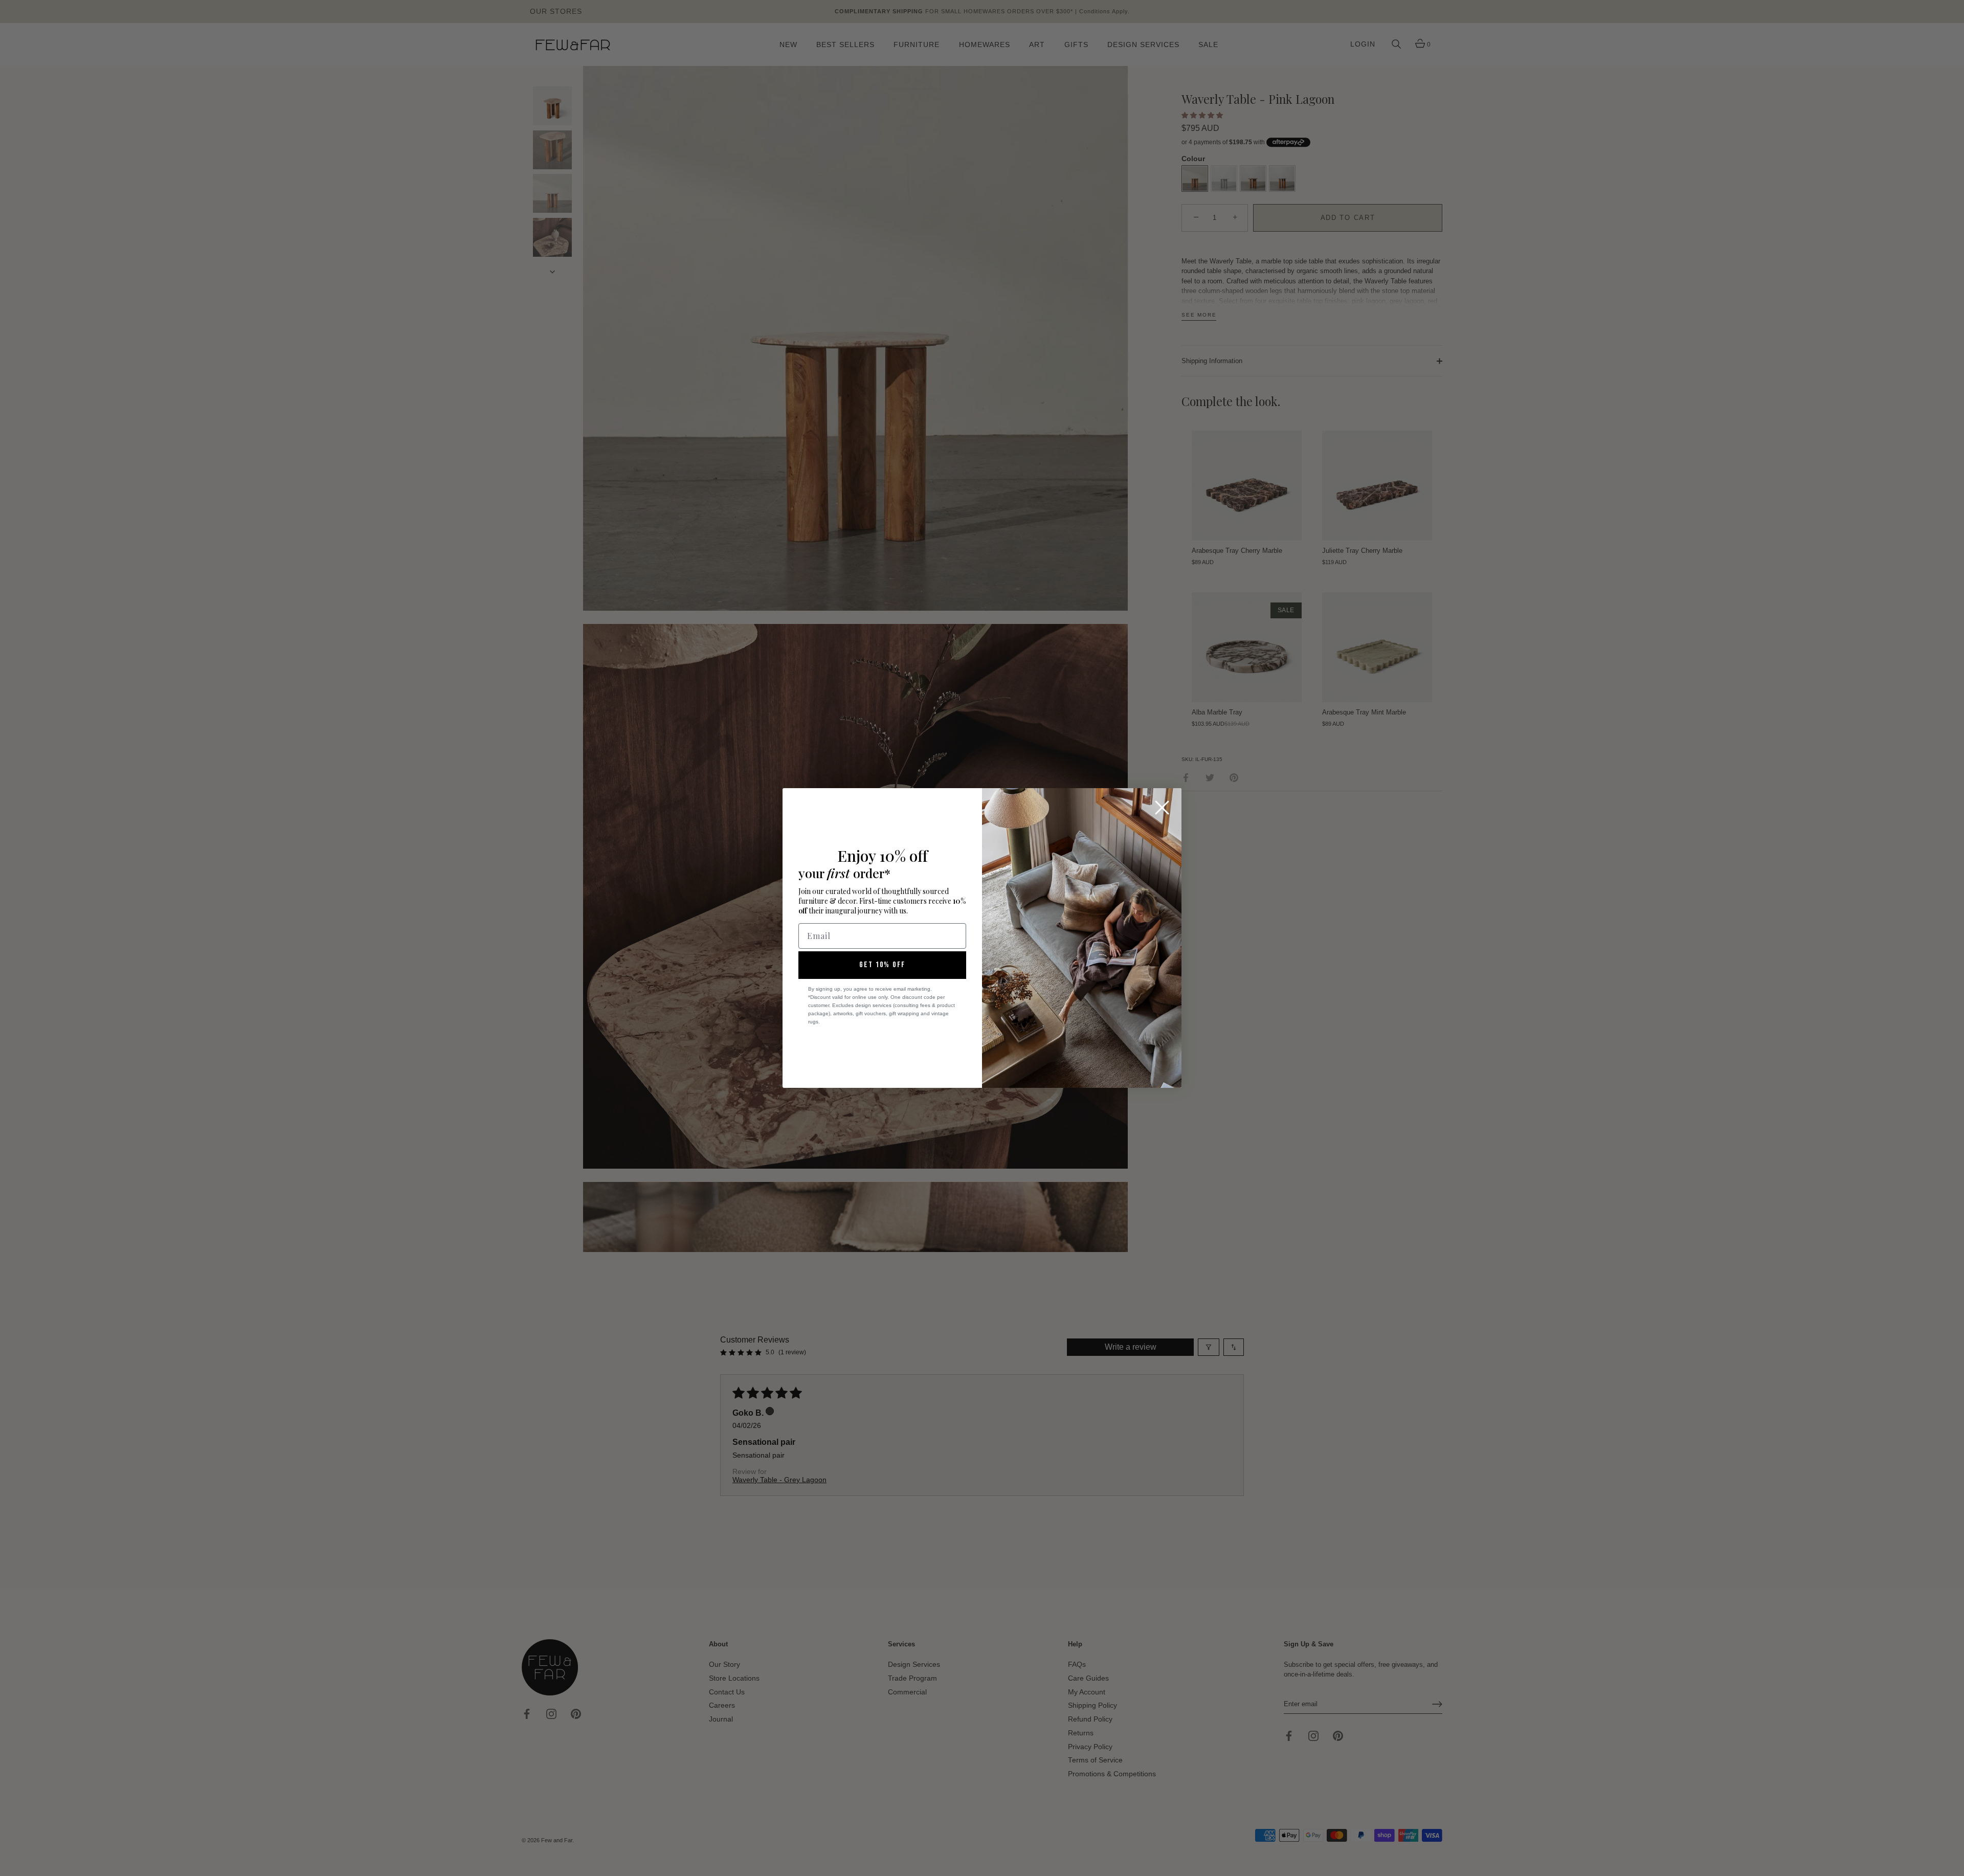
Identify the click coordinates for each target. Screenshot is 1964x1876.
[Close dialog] (1162, 808)
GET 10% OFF (882, 965)
